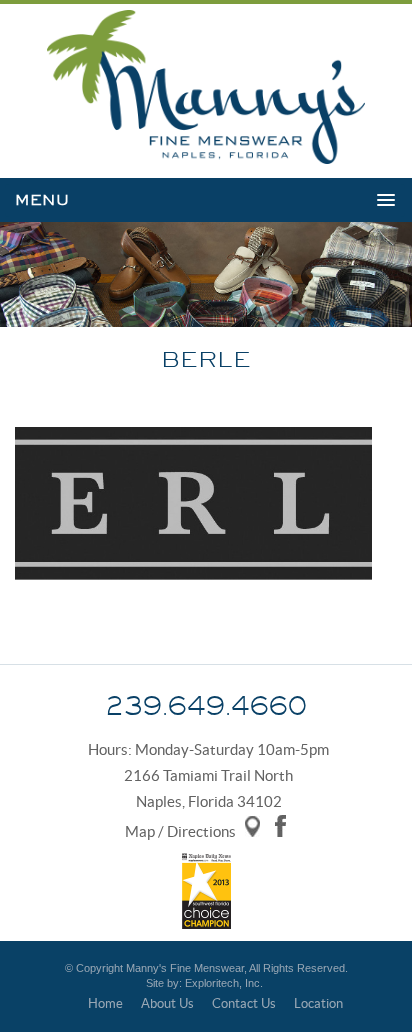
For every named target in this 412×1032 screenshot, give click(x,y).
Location (318, 1003)
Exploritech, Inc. (224, 983)
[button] (205, 200)
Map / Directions (180, 831)
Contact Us (244, 1003)
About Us (167, 1003)
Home (105, 1003)
